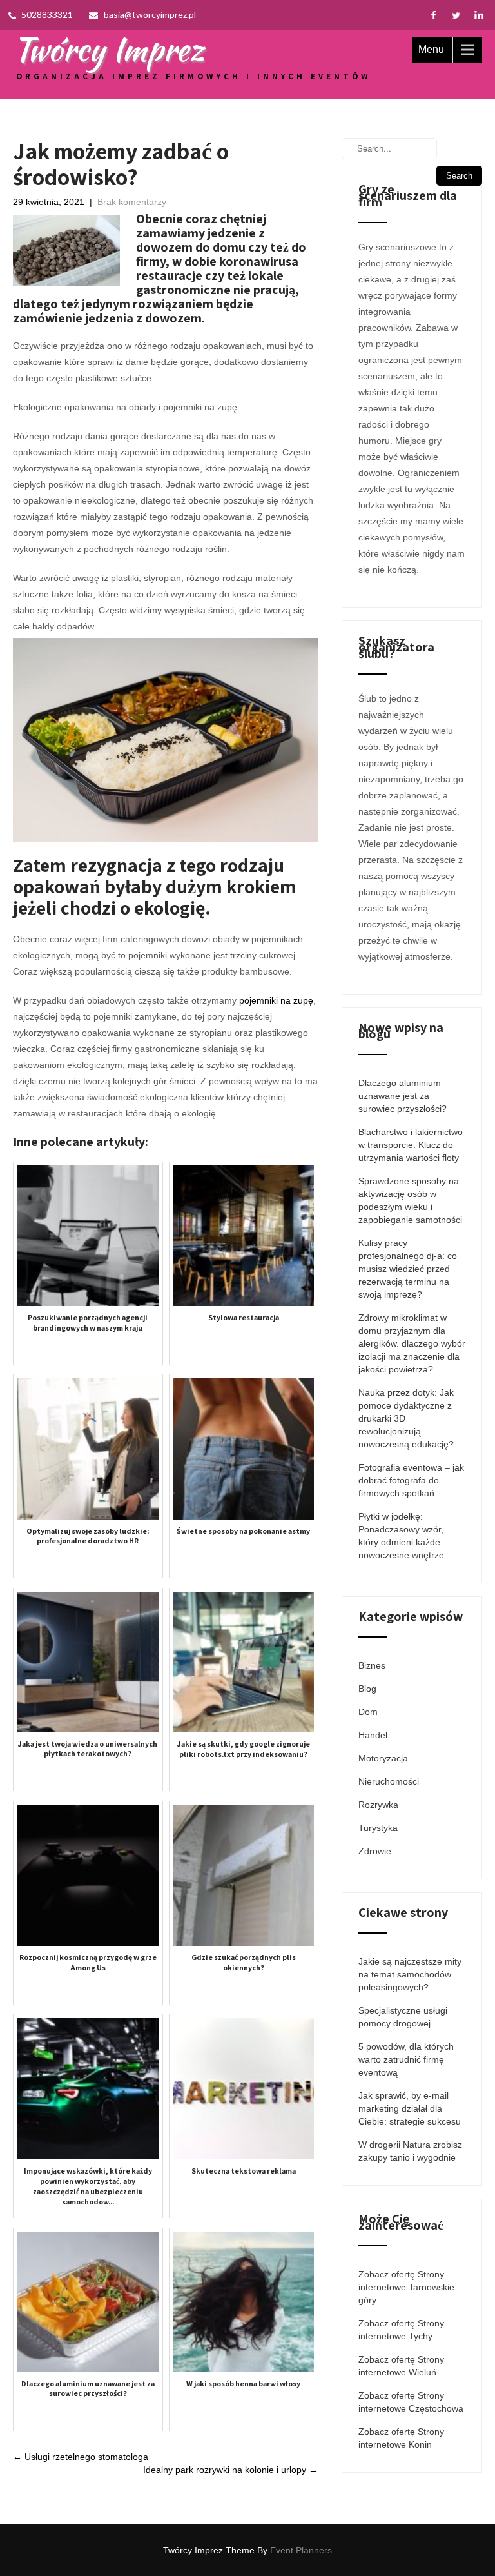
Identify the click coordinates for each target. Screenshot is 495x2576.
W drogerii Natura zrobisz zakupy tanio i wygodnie (410, 2151)
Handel (373, 1735)
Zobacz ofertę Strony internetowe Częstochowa (411, 2402)
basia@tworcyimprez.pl (150, 15)
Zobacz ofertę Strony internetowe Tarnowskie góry (406, 2287)
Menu (431, 49)
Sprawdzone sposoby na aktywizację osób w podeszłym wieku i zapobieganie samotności (410, 1200)
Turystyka (378, 1828)
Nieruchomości (389, 1781)
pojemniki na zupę (276, 1000)
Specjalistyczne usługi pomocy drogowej (403, 2017)
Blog (367, 1689)
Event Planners (301, 2550)
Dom (368, 1712)
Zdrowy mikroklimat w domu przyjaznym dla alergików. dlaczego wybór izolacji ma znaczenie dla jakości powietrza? (412, 1343)
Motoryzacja (383, 1758)
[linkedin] (479, 15)
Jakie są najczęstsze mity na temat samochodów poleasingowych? (410, 1974)
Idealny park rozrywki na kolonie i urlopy (230, 2470)
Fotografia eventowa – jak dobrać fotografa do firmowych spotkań (411, 1480)
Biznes (372, 1665)
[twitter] (456, 15)
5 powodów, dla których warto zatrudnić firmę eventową (406, 2059)
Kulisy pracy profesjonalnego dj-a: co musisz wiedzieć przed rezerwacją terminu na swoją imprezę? (408, 1269)
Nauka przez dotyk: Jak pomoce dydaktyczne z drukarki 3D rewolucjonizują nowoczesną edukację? (406, 1418)
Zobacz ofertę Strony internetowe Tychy (401, 2330)
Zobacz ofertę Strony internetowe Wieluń (401, 2366)
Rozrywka (378, 1805)
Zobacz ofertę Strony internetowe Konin (401, 2438)
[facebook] (433, 15)
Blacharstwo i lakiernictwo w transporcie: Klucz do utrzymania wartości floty (411, 1145)
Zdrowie (375, 1851)
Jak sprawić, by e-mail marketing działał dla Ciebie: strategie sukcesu (410, 2108)
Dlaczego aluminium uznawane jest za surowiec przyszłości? (403, 1096)
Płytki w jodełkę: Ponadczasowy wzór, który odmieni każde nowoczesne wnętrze (401, 1536)
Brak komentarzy (132, 202)
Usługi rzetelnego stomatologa (81, 2457)
